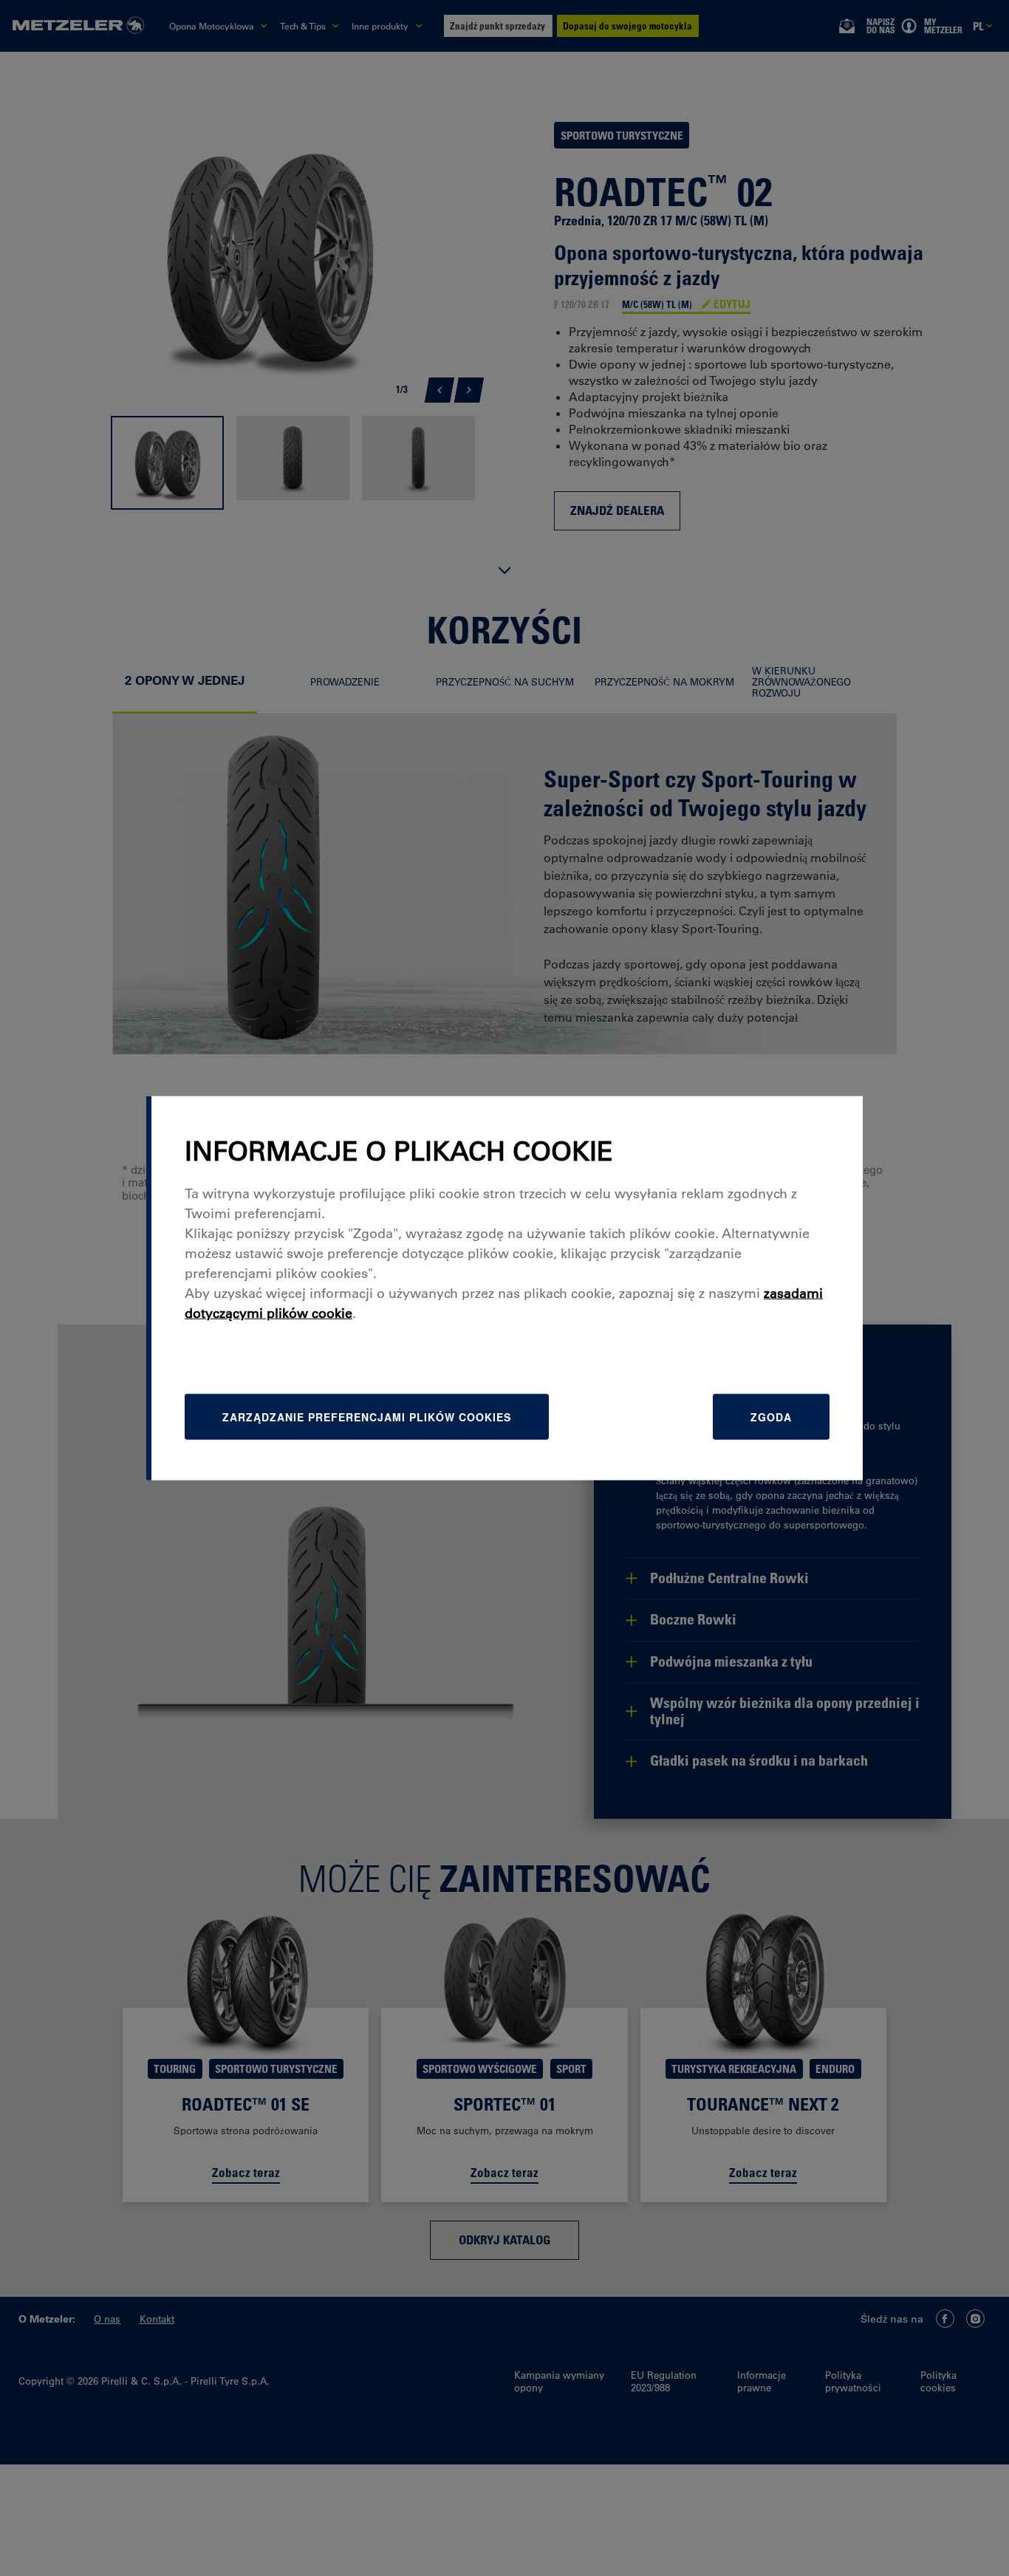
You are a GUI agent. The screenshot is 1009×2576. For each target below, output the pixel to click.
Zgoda (771, 1417)
